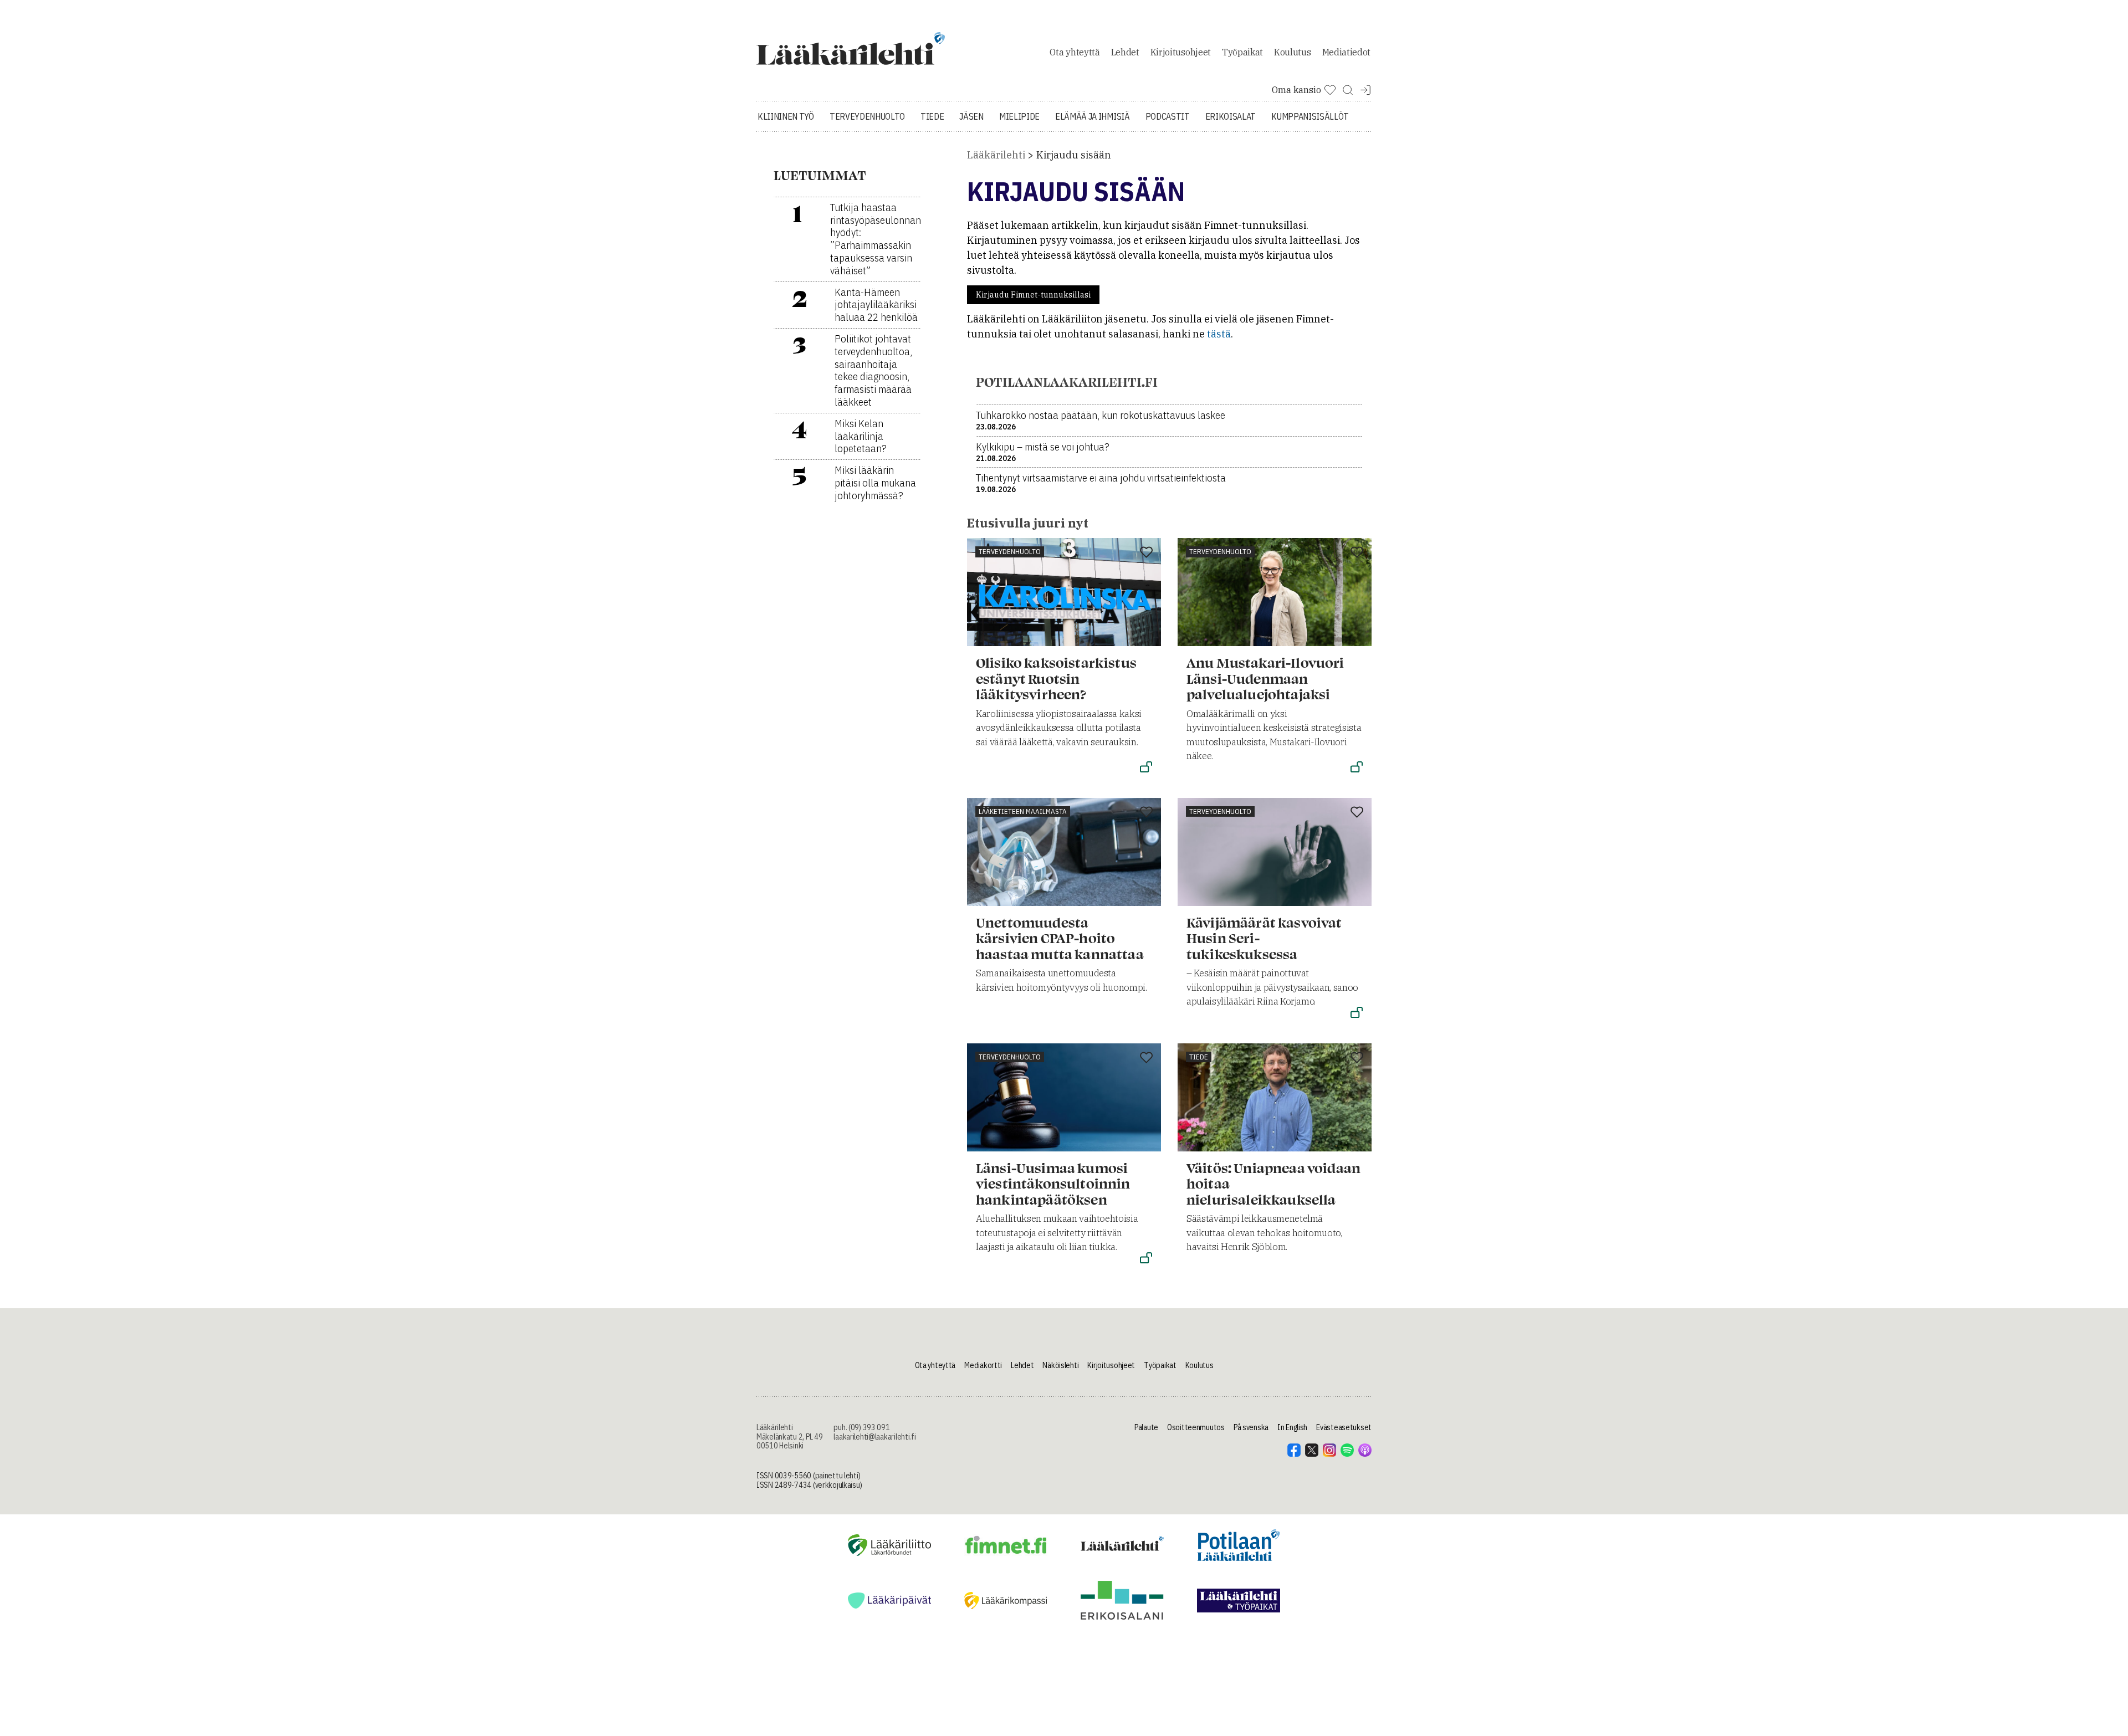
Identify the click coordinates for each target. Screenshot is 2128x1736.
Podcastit (1168, 116)
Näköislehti (1060, 1365)
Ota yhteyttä (1075, 52)
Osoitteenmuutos (1196, 1427)
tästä (1219, 334)
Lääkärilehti (996, 155)
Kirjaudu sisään (1074, 155)
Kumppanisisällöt (1310, 116)
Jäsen (971, 116)
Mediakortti (983, 1365)
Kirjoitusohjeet (1181, 52)
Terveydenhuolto (867, 116)
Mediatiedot (1346, 52)
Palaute (1146, 1427)
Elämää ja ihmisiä (1093, 116)
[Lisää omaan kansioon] (1146, 553)
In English (1292, 1427)
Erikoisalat (1231, 116)
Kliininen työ (786, 116)
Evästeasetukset (1344, 1427)
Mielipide (1019, 116)
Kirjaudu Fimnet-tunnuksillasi (1033, 295)
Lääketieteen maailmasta (1023, 811)
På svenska (1251, 1427)
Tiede (932, 116)
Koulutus (1292, 52)
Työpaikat (1242, 52)
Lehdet (1125, 52)
